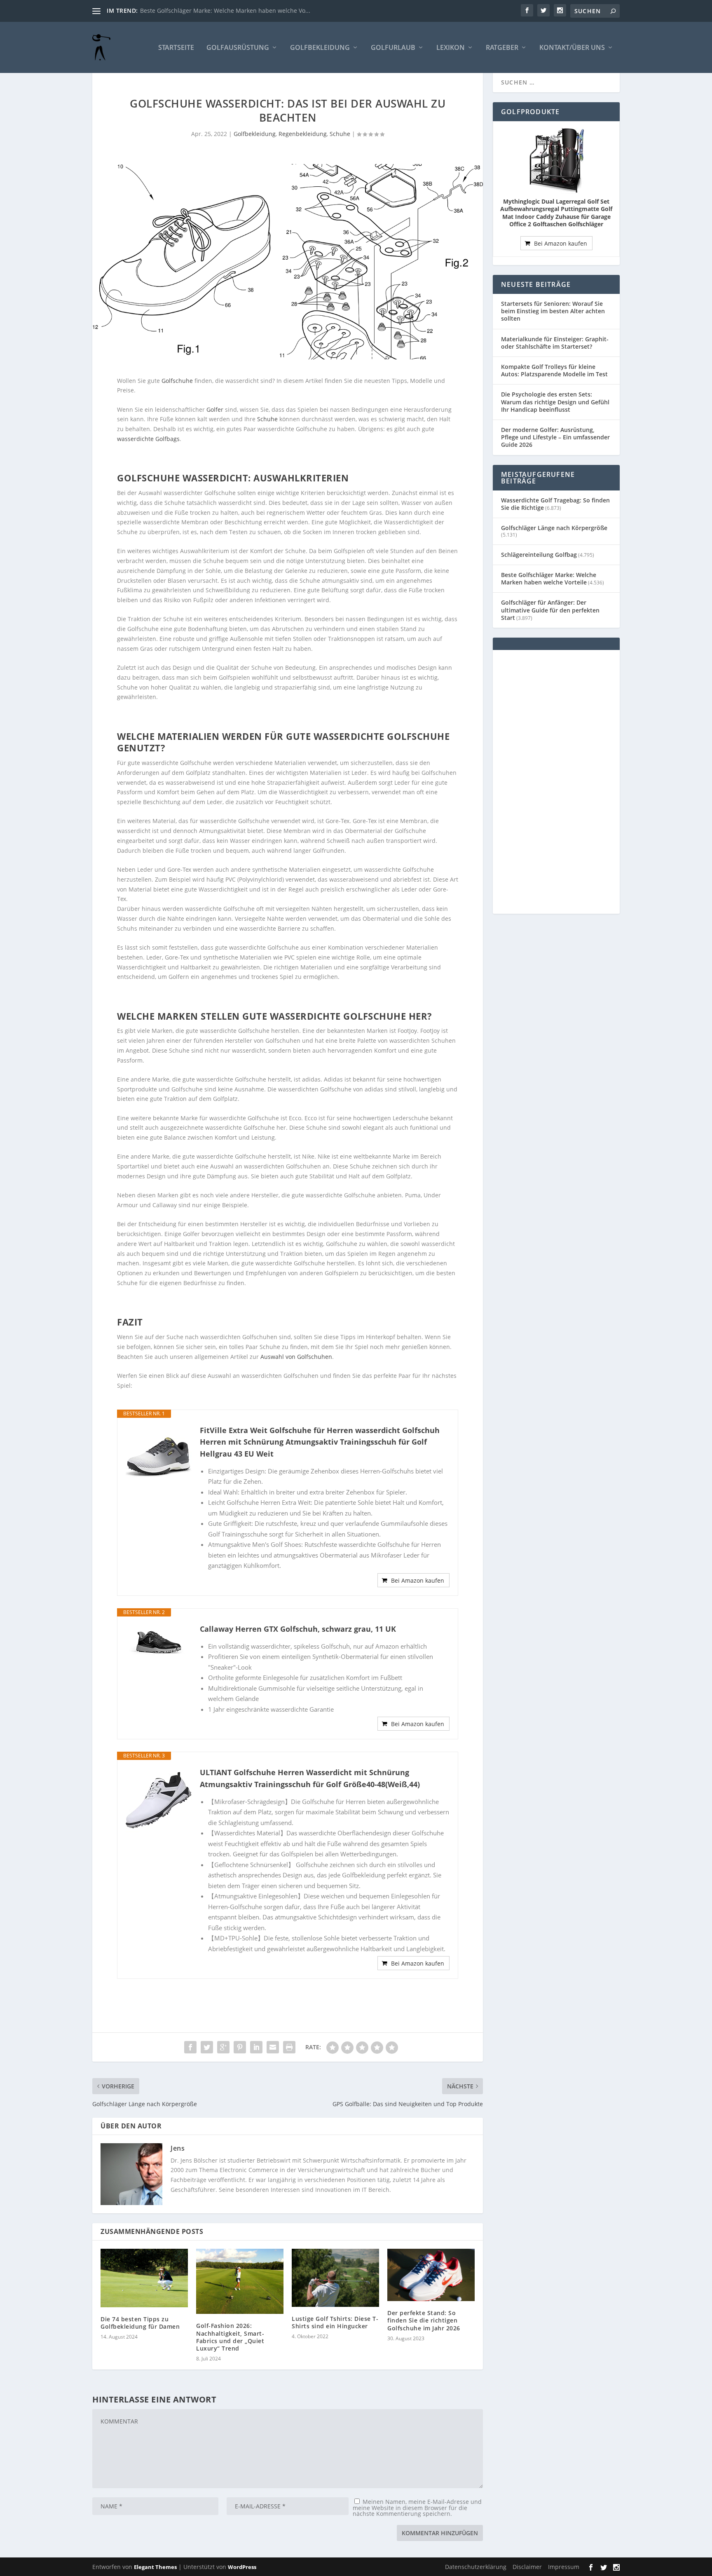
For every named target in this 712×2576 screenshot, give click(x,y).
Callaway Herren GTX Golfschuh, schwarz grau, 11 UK (298, 1629)
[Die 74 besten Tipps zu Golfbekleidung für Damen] (144, 2278)
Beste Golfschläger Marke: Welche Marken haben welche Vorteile (549, 578)
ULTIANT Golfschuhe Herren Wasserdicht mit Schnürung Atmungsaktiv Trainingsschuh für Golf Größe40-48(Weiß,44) (310, 1778)
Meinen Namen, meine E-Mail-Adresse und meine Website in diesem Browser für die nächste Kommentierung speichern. (417, 2508)
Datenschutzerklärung (476, 2567)
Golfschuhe (177, 381)
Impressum (564, 2567)
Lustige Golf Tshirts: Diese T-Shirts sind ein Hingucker (335, 2322)
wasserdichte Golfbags (148, 439)
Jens (178, 2148)
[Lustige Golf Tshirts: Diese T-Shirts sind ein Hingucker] (335, 2278)
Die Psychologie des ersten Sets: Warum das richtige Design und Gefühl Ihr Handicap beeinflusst (555, 402)
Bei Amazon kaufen (418, 1580)
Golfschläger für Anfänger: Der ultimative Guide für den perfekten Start (550, 610)
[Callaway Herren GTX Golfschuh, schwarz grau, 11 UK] (159, 1642)
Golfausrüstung (238, 48)
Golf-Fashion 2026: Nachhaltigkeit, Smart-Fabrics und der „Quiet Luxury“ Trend (230, 2337)
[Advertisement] (556, 782)
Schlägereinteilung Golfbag (539, 555)
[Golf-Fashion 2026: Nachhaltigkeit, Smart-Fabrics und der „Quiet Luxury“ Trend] (240, 2281)
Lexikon (451, 48)
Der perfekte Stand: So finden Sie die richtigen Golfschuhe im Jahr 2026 (424, 2320)
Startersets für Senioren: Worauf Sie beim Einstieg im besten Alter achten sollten (553, 311)
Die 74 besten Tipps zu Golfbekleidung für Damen (140, 2323)
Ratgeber (502, 48)
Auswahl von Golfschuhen (296, 1357)
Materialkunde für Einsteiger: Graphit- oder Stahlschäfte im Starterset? (555, 343)
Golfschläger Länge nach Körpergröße (554, 528)
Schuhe (340, 134)
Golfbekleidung (320, 48)
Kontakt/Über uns (572, 48)
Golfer (215, 409)
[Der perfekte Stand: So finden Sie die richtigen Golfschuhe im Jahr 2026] (431, 2275)
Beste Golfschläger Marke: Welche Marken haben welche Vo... (225, 11)
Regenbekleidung (303, 134)
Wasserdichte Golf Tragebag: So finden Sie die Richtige (555, 504)
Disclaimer (527, 2567)
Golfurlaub (393, 48)
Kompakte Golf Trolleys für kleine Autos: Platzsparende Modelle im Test (554, 370)
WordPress (242, 2567)
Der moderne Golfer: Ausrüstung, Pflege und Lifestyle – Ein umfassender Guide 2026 (555, 437)
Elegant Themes (155, 2567)
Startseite (176, 48)
